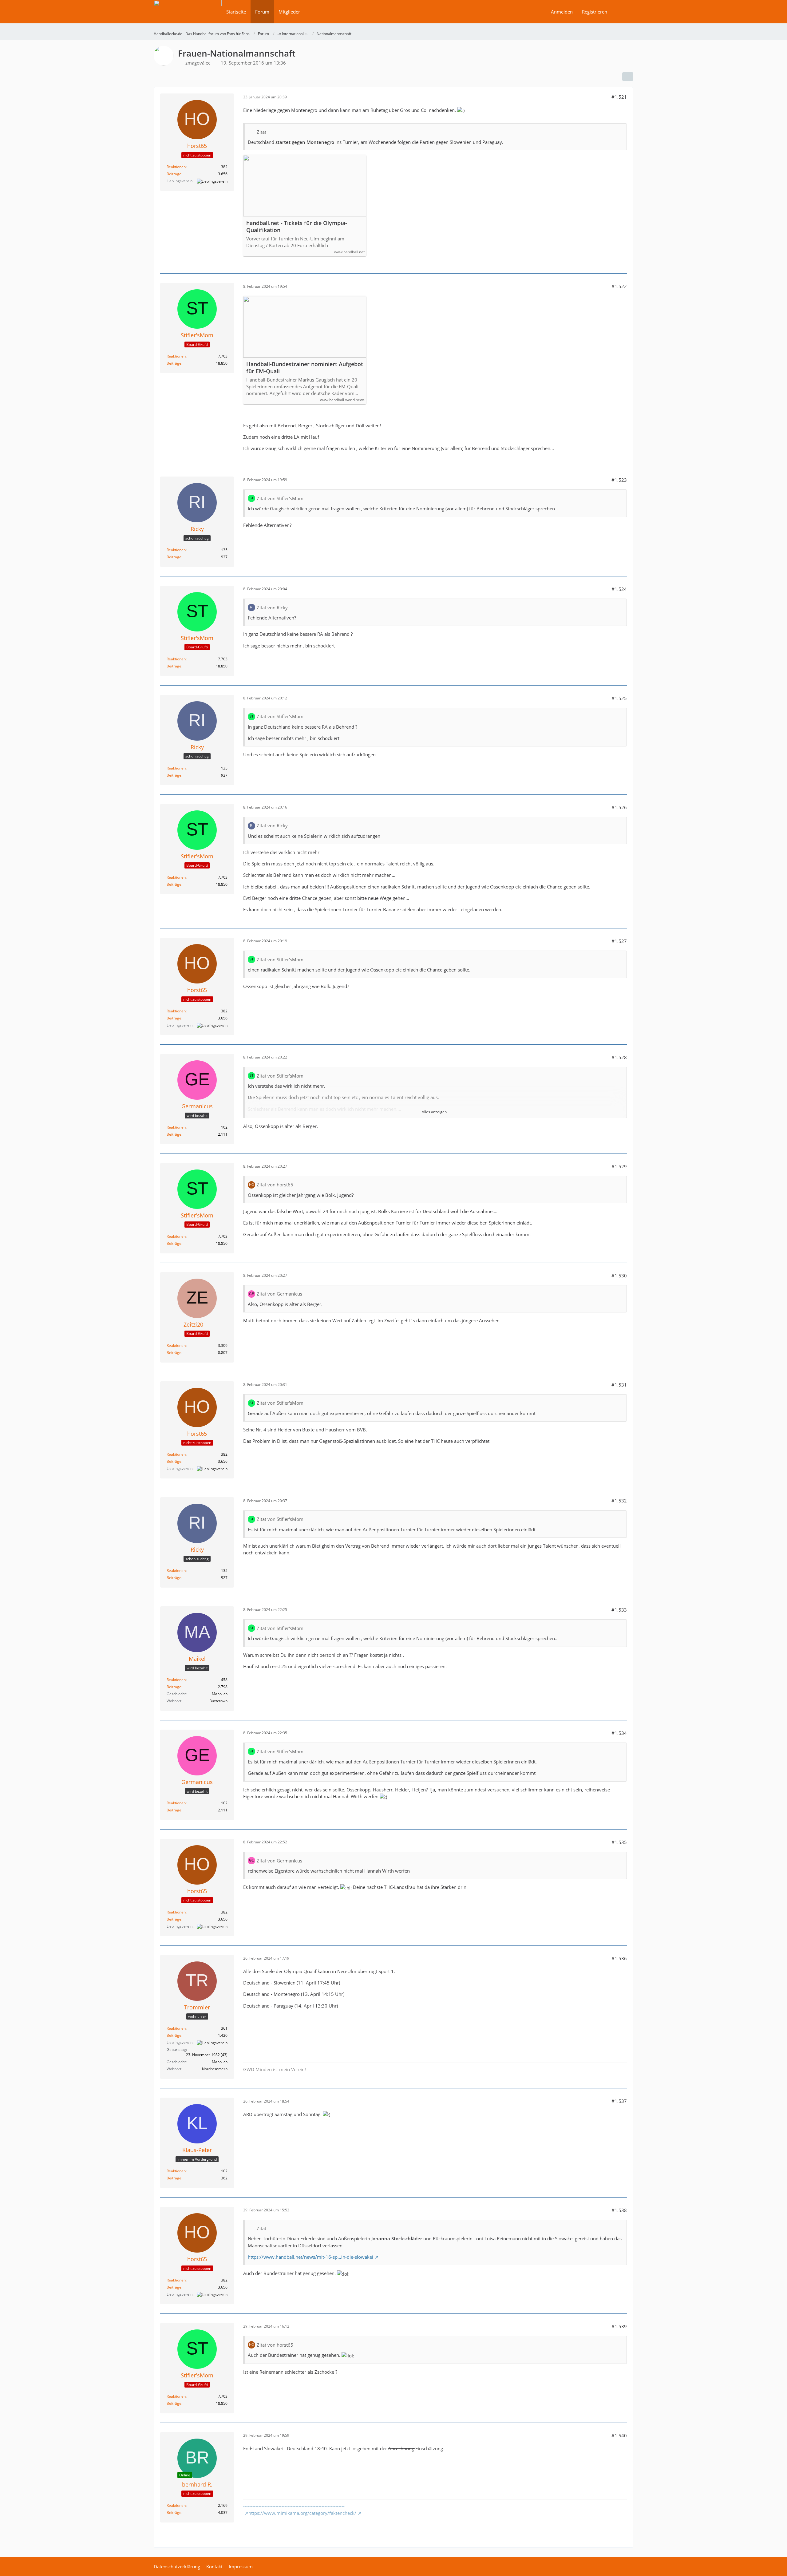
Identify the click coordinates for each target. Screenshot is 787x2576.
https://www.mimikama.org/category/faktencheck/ (302, 2513)
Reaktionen (176, 167)
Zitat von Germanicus (279, 1294)
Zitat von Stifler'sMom (280, 498)
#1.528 (619, 1057)
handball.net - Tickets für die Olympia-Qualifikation (297, 227)
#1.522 (619, 286)
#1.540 (619, 2436)
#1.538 (619, 2210)
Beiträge (174, 174)
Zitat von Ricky (272, 607)
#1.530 (619, 1276)
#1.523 (619, 480)
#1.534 (619, 1733)
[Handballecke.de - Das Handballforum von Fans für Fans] (188, 16)
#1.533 (619, 1610)
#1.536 (619, 1958)
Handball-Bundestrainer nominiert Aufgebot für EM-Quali (305, 368)
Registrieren (595, 12)
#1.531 (619, 1385)
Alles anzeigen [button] (434, 1112)
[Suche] (623, 12)
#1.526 (619, 807)
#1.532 (619, 1501)
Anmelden (562, 12)
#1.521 (619, 97)
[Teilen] (628, 77)
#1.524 (619, 589)
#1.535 (619, 1842)
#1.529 (619, 1166)
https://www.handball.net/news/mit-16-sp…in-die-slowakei (310, 2257)
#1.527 (619, 941)
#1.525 (619, 698)
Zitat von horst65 (275, 1185)
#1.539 (619, 2326)
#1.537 (619, 2101)
